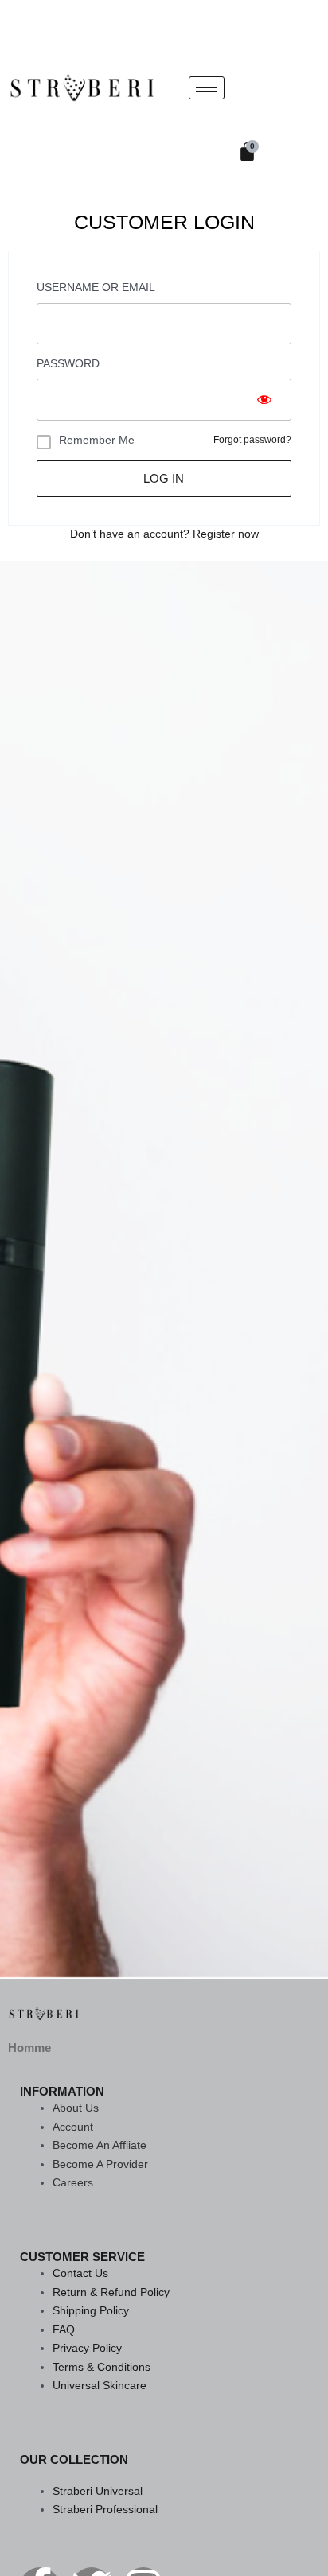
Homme (29, 2048)
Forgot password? (252, 440)
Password (68, 364)
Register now (226, 534)
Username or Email (96, 288)
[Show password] (264, 400)
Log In (164, 479)
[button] (257, 28)
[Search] (289, 95)
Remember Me (97, 440)
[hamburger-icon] (207, 88)
